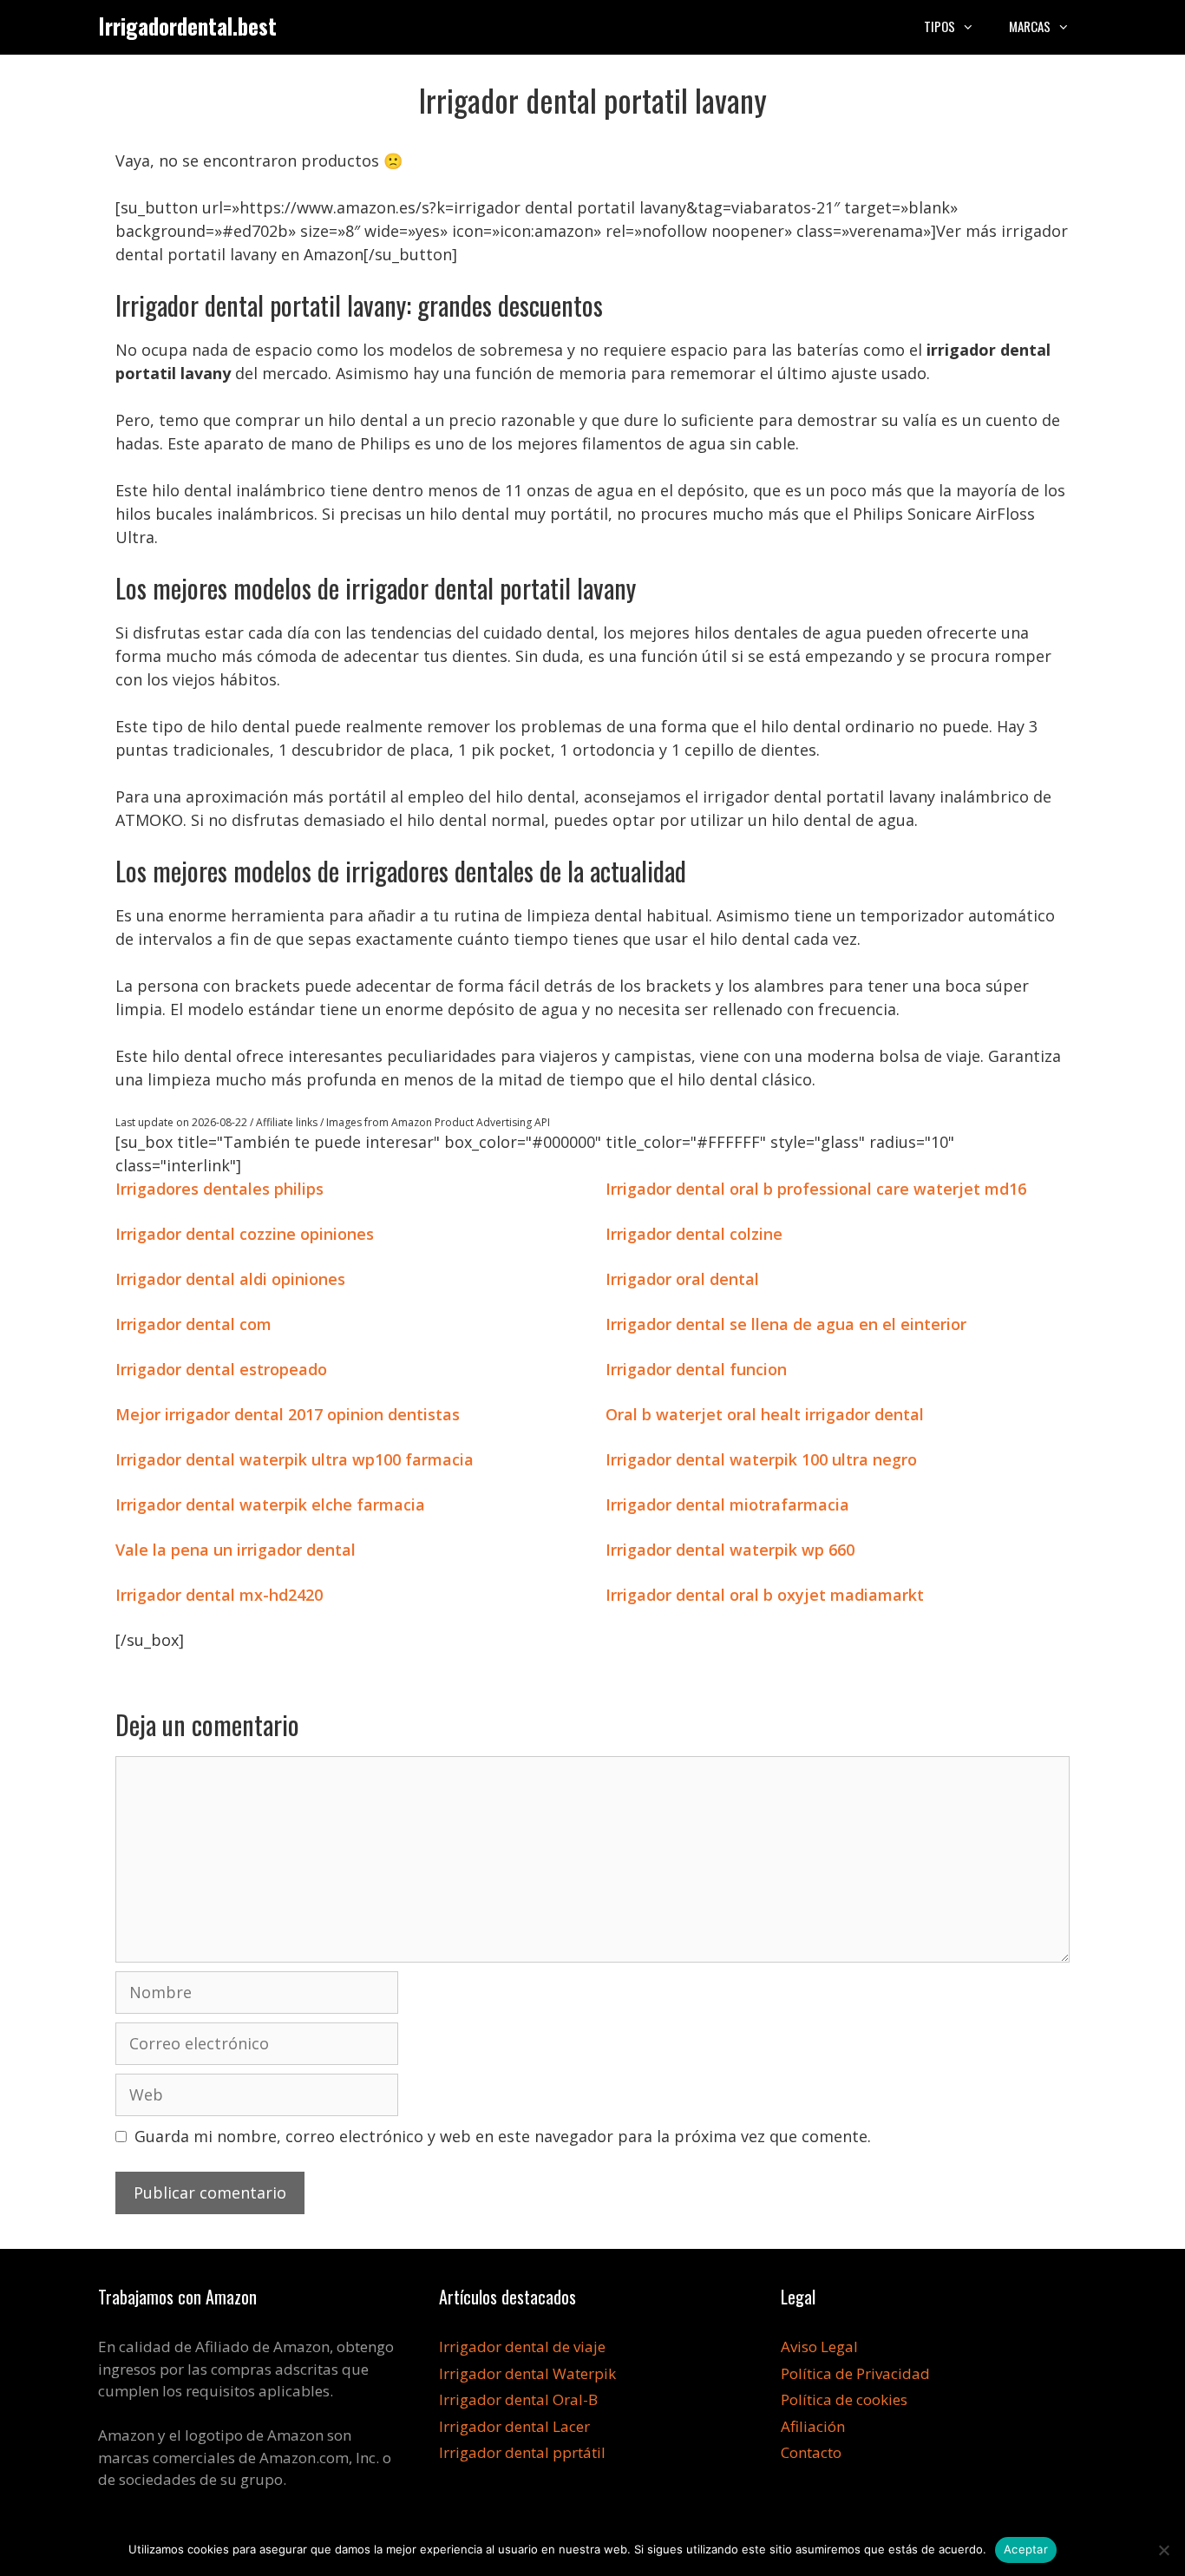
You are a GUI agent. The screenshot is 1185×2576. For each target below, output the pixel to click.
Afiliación (813, 2426)
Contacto (811, 2452)
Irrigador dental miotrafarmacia (727, 1504)
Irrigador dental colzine (694, 1234)
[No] (1163, 2550)
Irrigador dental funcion (696, 1369)
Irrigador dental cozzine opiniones (245, 1234)
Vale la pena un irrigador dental (236, 1550)
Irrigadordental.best (187, 26)
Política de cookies (844, 2399)
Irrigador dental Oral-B (518, 2399)
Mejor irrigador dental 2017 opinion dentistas (288, 1414)
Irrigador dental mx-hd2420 (219, 1595)
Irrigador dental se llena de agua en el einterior (786, 1324)
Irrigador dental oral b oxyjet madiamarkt (765, 1595)
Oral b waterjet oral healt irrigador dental (765, 1414)
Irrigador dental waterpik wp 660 (730, 1550)
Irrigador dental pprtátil (522, 2452)
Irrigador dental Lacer (514, 2426)
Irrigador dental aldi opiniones (230, 1279)
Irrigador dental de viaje (522, 2347)
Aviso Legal (819, 2347)
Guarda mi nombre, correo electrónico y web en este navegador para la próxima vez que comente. (503, 2136)
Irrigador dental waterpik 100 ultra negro (761, 1459)
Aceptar (1026, 2549)
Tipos (939, 26)
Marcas (1030, 26)
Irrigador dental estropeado (221, 1369)
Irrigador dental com (193, 1324)
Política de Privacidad (855, 2373)
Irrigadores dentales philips (219, 1189)
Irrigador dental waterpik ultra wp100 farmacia (295, 1459)
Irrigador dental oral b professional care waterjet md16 (816, 1189)
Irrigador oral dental (682, 1279)
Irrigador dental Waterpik (527, 2373)
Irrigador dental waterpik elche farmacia (270, 1504)
